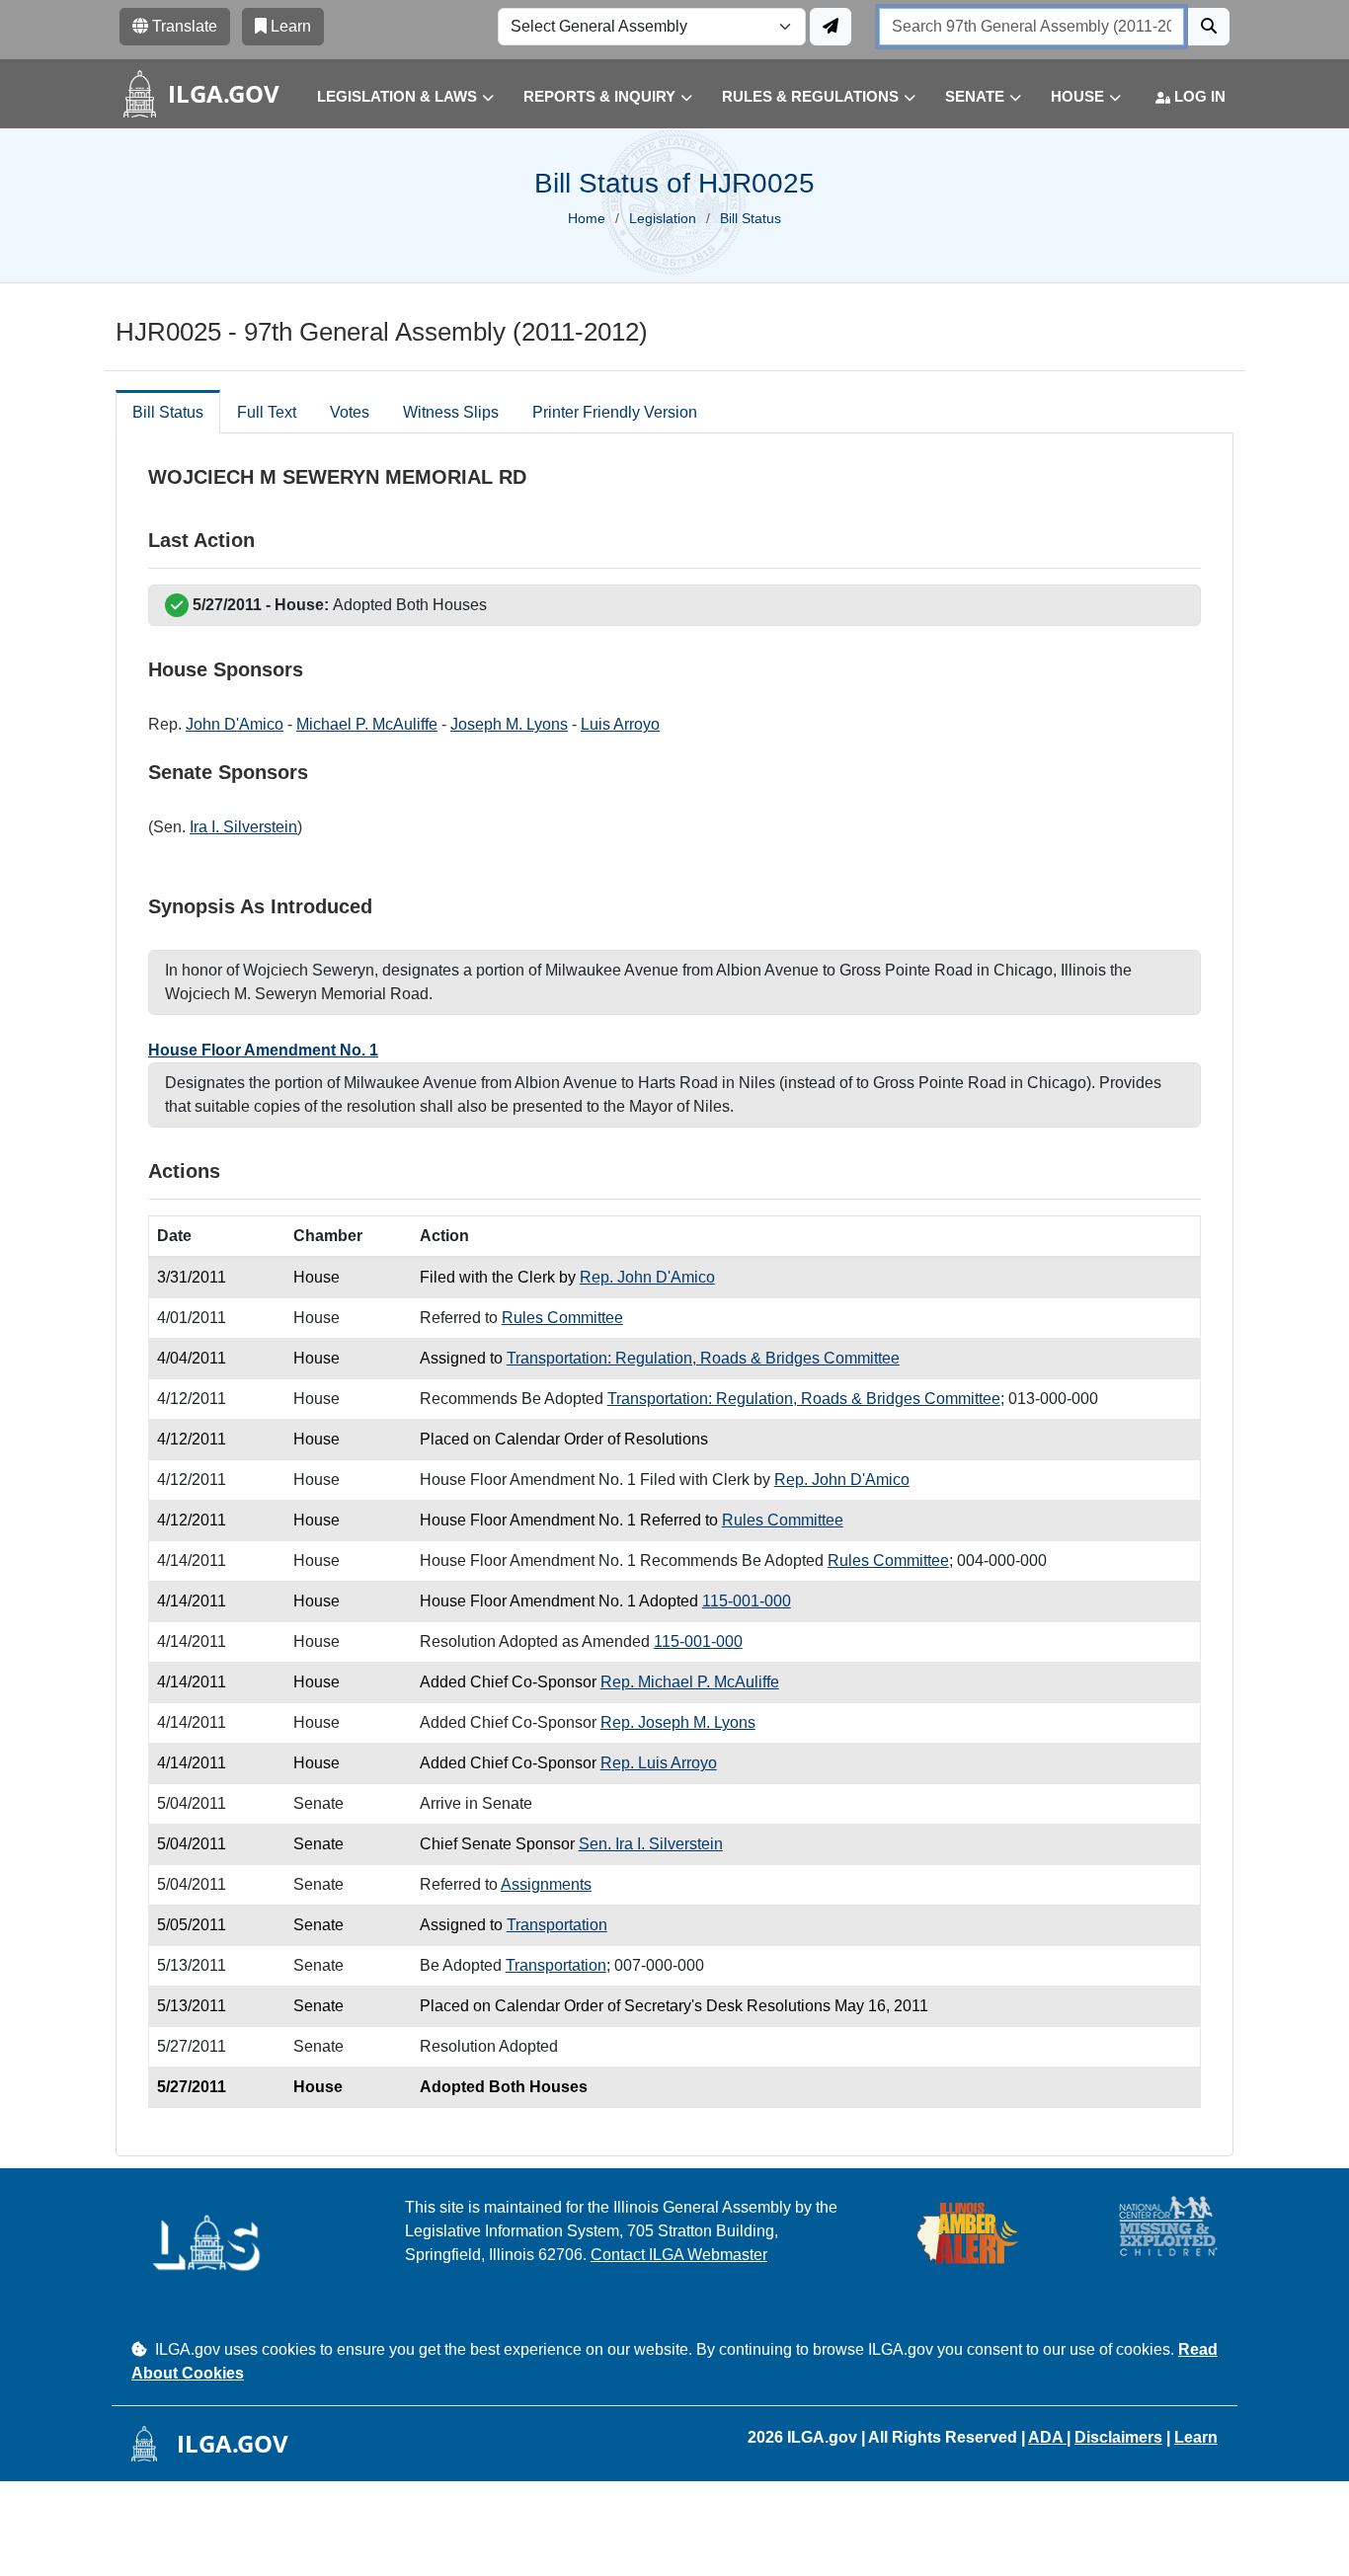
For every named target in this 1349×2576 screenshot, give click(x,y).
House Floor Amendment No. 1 (263, 1050)
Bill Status (168, 412)
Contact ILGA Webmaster (679, 2255)
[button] (391, 97)
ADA (1047, 2437)
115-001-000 (747, 1601)
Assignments (546, 1884)
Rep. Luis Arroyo (659, 1763)
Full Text (267, 412)
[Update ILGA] (831, 27)
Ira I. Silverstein (243, 827)
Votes (350, 412)
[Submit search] (1209, 27)
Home (587, 218)
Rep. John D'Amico (647, 1277)
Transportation (557, 1925)
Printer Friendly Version (615, 412)
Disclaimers (1118, 2437)
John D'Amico (235, 724)
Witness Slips (451, 412)
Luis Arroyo (620, 724)
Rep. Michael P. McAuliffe (690, 1682)
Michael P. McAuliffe (367, 724)
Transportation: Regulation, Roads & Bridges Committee (703, 1358)
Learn (1196, 2437)
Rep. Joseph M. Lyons (678, 1722)
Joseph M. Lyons (509, 724)
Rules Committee (562, 1318)
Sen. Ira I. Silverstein (651, 1844)
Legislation (663, 218)
